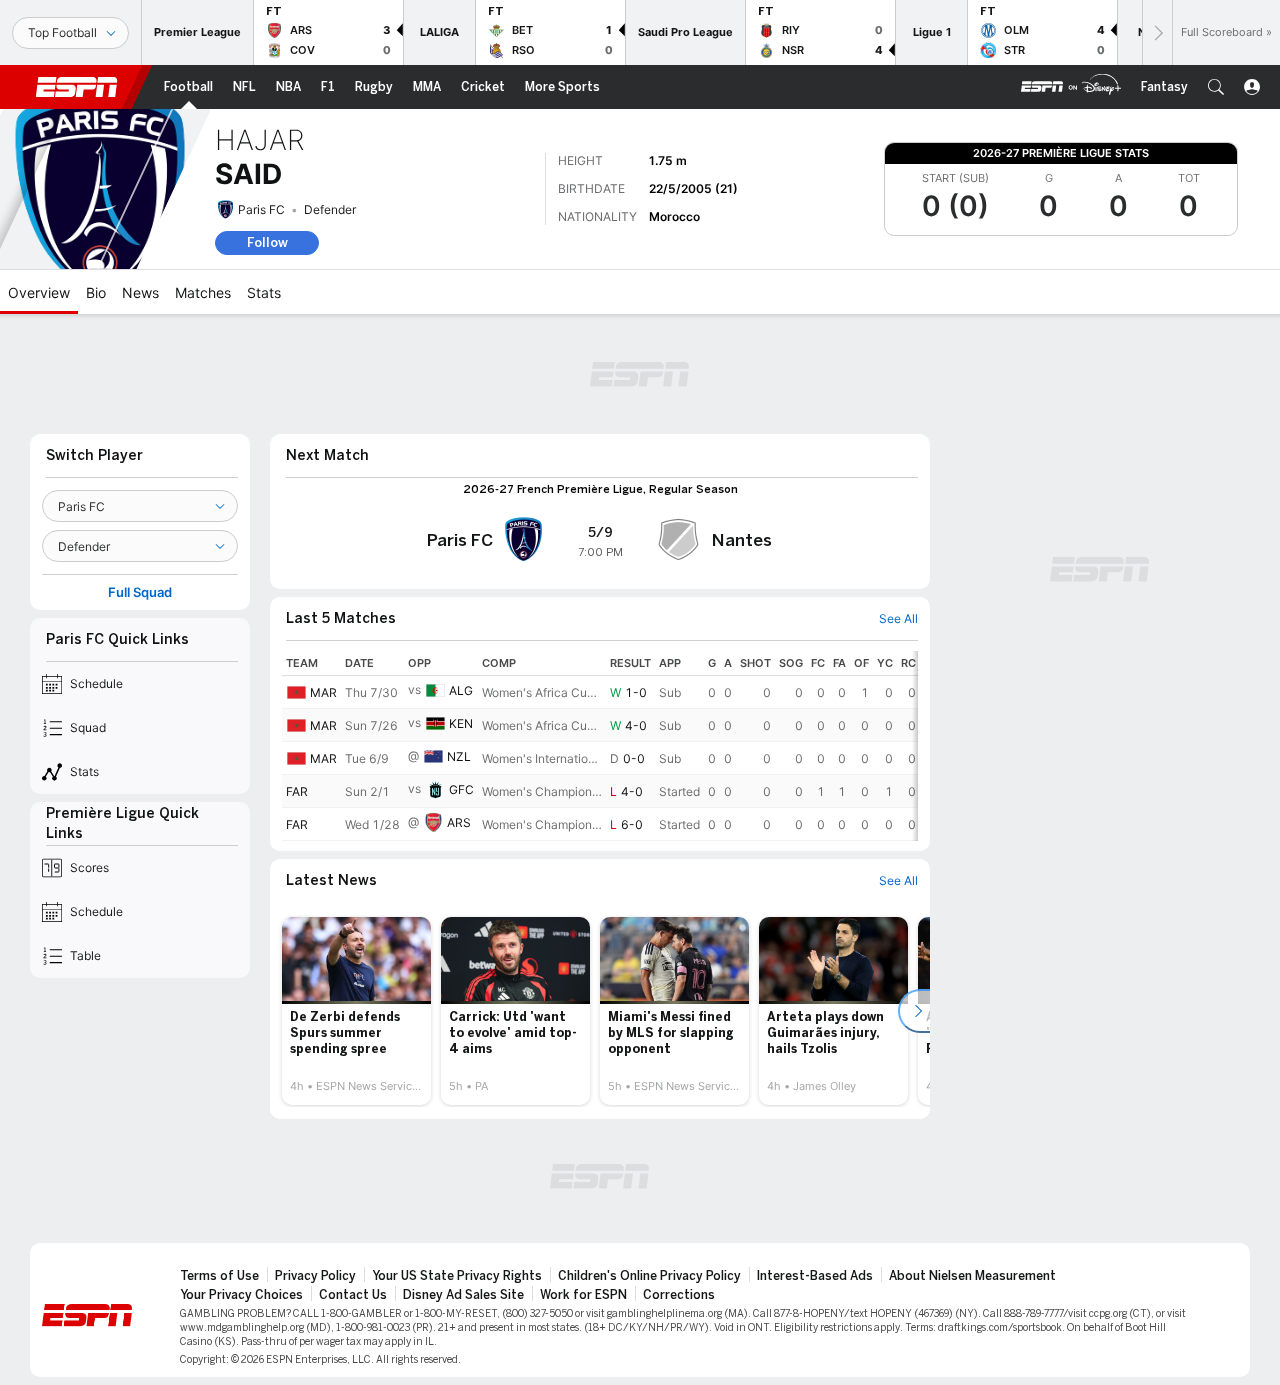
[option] (356, 1011)
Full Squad (140, 592)
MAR (323, 692)
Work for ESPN (583, 1295)
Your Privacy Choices (241, 1295)
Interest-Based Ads (815, 1276)
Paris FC (261, 209)
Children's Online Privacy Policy (649, 1276)
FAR (297, 791)
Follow (267, 242)
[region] (600, 746)
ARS (459, 822)
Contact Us (353, 1295)
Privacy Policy (315, 1276)
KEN (461, 723)
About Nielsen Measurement (972, 1276)
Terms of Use (219, 1276)
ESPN (77, 87)
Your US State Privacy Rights (457, 1276)
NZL (459, 756)
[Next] (1157, 32)
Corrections (679, 1295)
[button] (1216, 87)
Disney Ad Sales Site (463, 1295)
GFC (461, 789)
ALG (461, 690)
